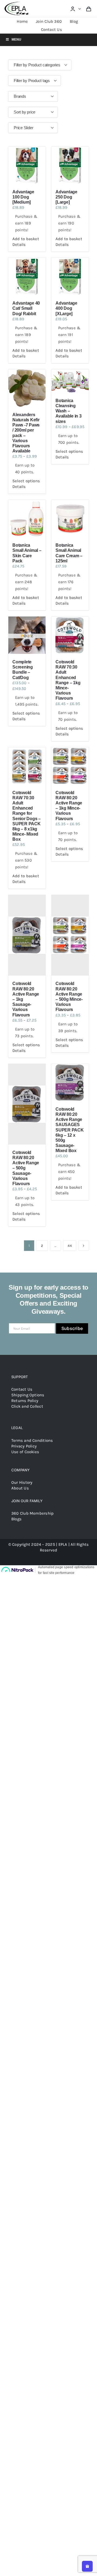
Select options (26, 481)
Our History (22, 1482)
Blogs (16, 1519)
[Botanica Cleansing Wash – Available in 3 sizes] (70, 381)
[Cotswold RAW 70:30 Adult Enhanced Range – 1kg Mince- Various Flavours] (70, 635)
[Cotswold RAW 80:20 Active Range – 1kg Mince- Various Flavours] (70, 766)
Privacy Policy (24, 1446)
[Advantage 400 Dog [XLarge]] (70, 276)
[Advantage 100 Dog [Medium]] (27, 165)
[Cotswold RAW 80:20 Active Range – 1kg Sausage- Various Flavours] (27, 935)
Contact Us (22, 1389)
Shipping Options (28, 1395)
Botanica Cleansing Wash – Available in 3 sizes (69, 411)
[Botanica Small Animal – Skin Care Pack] (27, 519)
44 (70, 1246)
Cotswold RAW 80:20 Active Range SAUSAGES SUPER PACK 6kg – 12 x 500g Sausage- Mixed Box (70, 1130)
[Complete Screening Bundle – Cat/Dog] (27, 635)
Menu (16, 40)
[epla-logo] (17, 3)
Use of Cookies (25, 1452)
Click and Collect (27, 1406)
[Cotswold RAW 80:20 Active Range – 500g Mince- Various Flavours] (70, 935)
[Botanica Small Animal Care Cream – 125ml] (70, 519)
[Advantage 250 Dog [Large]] (70, 165)
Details (19, 244)
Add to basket (26, 239)
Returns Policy (25, 1401)
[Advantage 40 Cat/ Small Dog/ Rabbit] (27, 276)
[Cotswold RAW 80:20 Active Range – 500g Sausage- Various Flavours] (27, 1104)
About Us (20, 1488)
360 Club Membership (32, 1513)
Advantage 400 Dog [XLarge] (66, 308)
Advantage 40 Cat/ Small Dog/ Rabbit (26, 308)
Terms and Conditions (32, 1440)
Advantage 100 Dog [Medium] (23, 197)
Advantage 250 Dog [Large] (66, 197)
